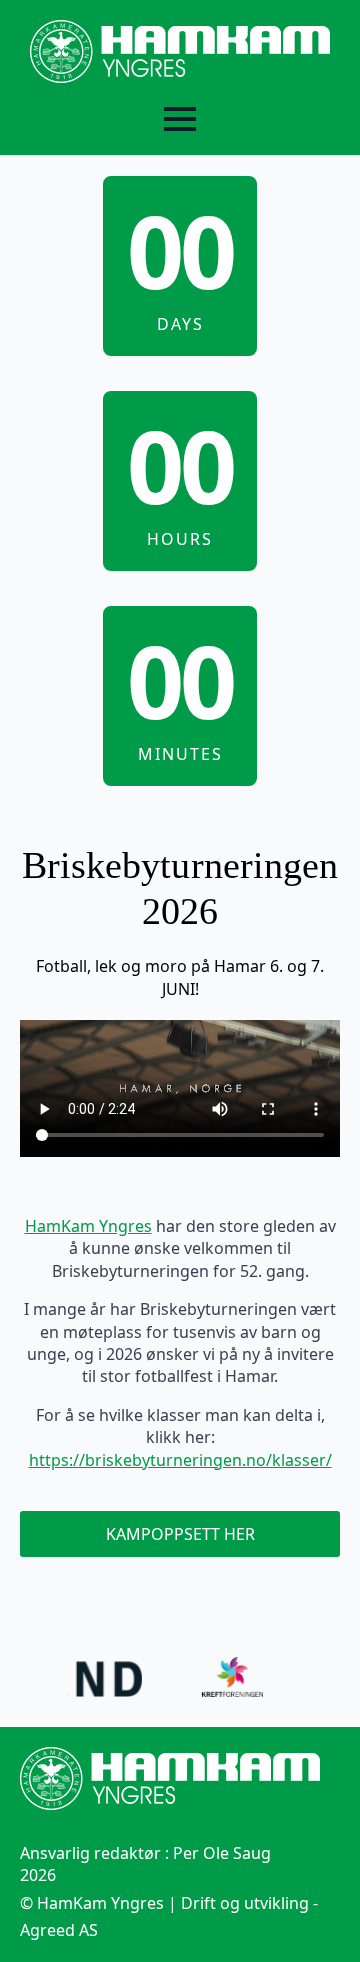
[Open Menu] (180, 119)
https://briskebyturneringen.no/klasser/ (180, 1460)
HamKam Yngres (88, 1226)
